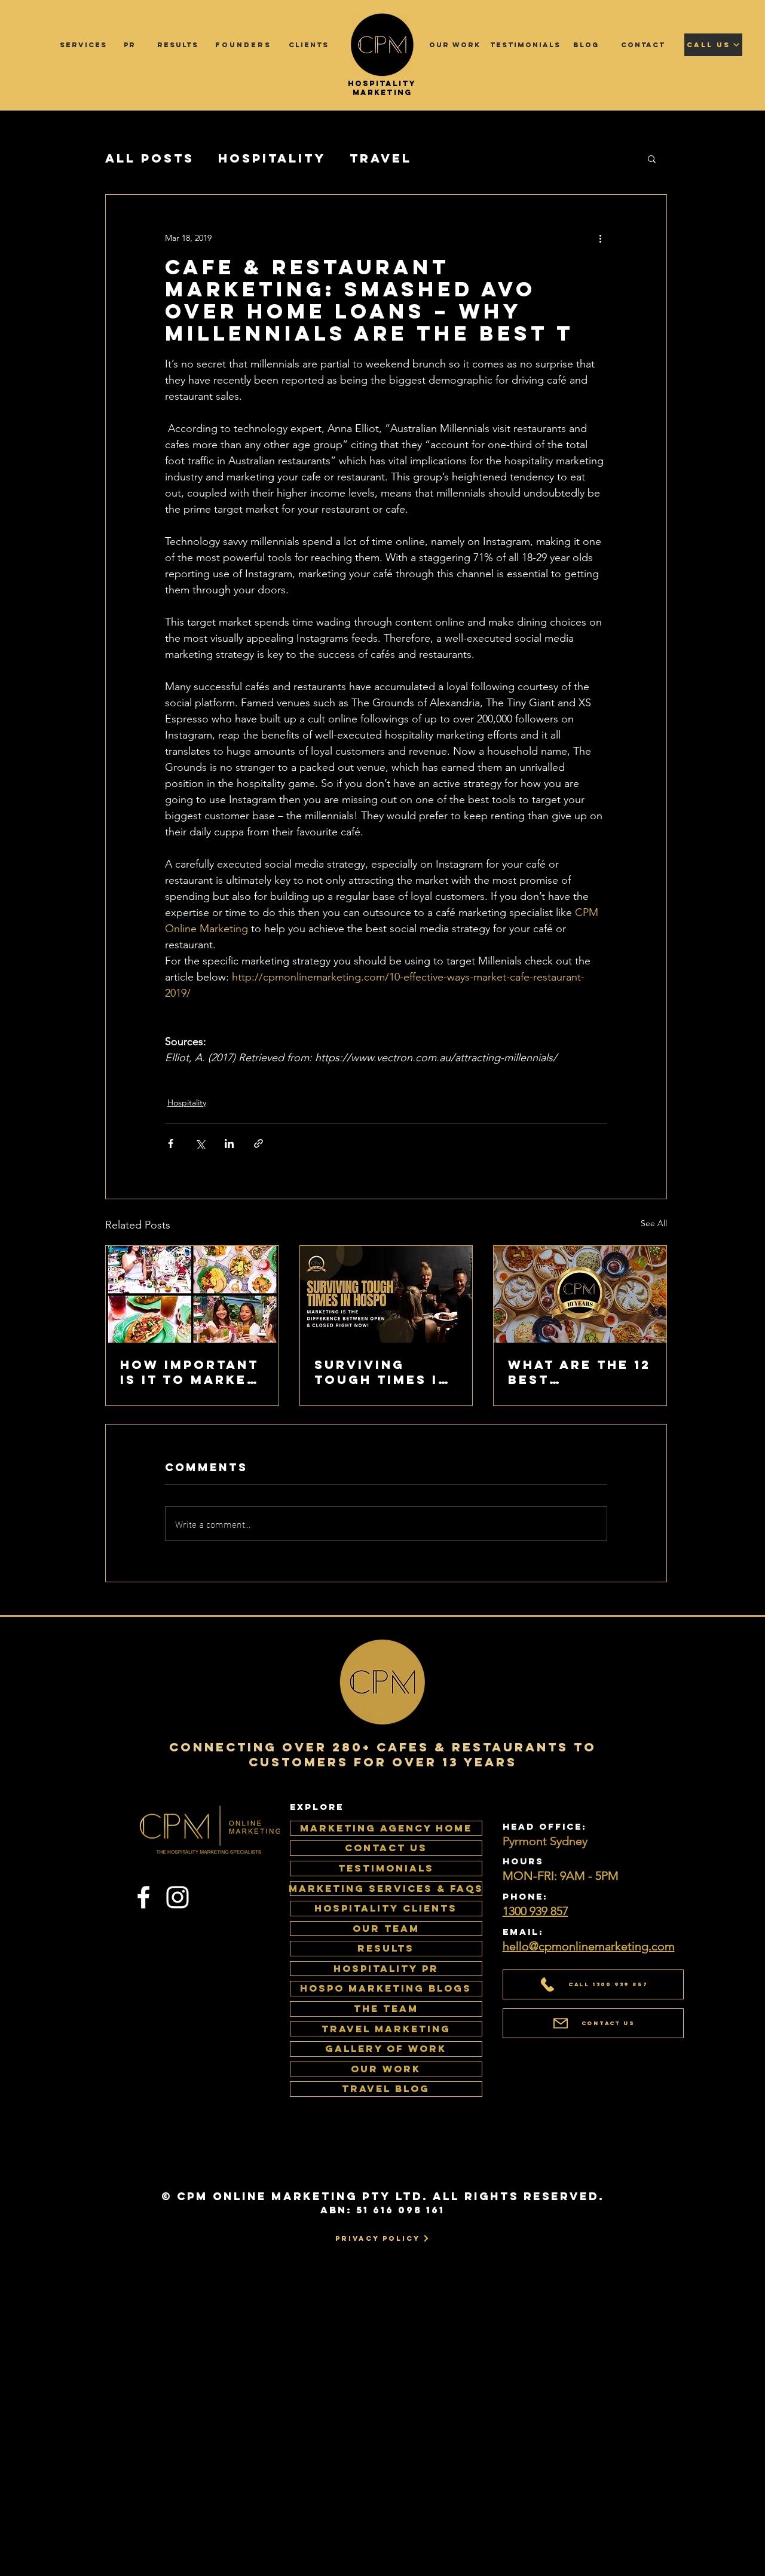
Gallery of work (386, 2048)
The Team (386, 2008)
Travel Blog (386, 2088)
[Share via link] (258, 1143)
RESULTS (386, 1948)
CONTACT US (386, 1848)
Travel (381, 158)
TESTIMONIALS (386, 1868)
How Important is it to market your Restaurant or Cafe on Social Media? (189, 1372)
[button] (652, 158)
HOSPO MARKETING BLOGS (386, 1988)
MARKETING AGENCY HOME (386, 1828)
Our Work (386, 2069)
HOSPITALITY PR (386, 1968)
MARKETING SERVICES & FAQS (386, 1888)
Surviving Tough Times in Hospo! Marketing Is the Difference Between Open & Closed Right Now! (383, 1372)
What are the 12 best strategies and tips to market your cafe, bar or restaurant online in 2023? (579, 1372)
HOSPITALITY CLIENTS (386, 1908)
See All (654, 1223)
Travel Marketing (386, 2029)
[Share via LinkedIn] (229, 1143)
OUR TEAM (386, 1928)
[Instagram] (178, 1897)
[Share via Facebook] (171, 1143)
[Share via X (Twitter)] (200, 1143)
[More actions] (600, 238)
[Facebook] (143, 1897)
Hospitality (272, 158)
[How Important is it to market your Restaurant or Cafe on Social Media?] (192, 1294)
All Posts (150, 158)
